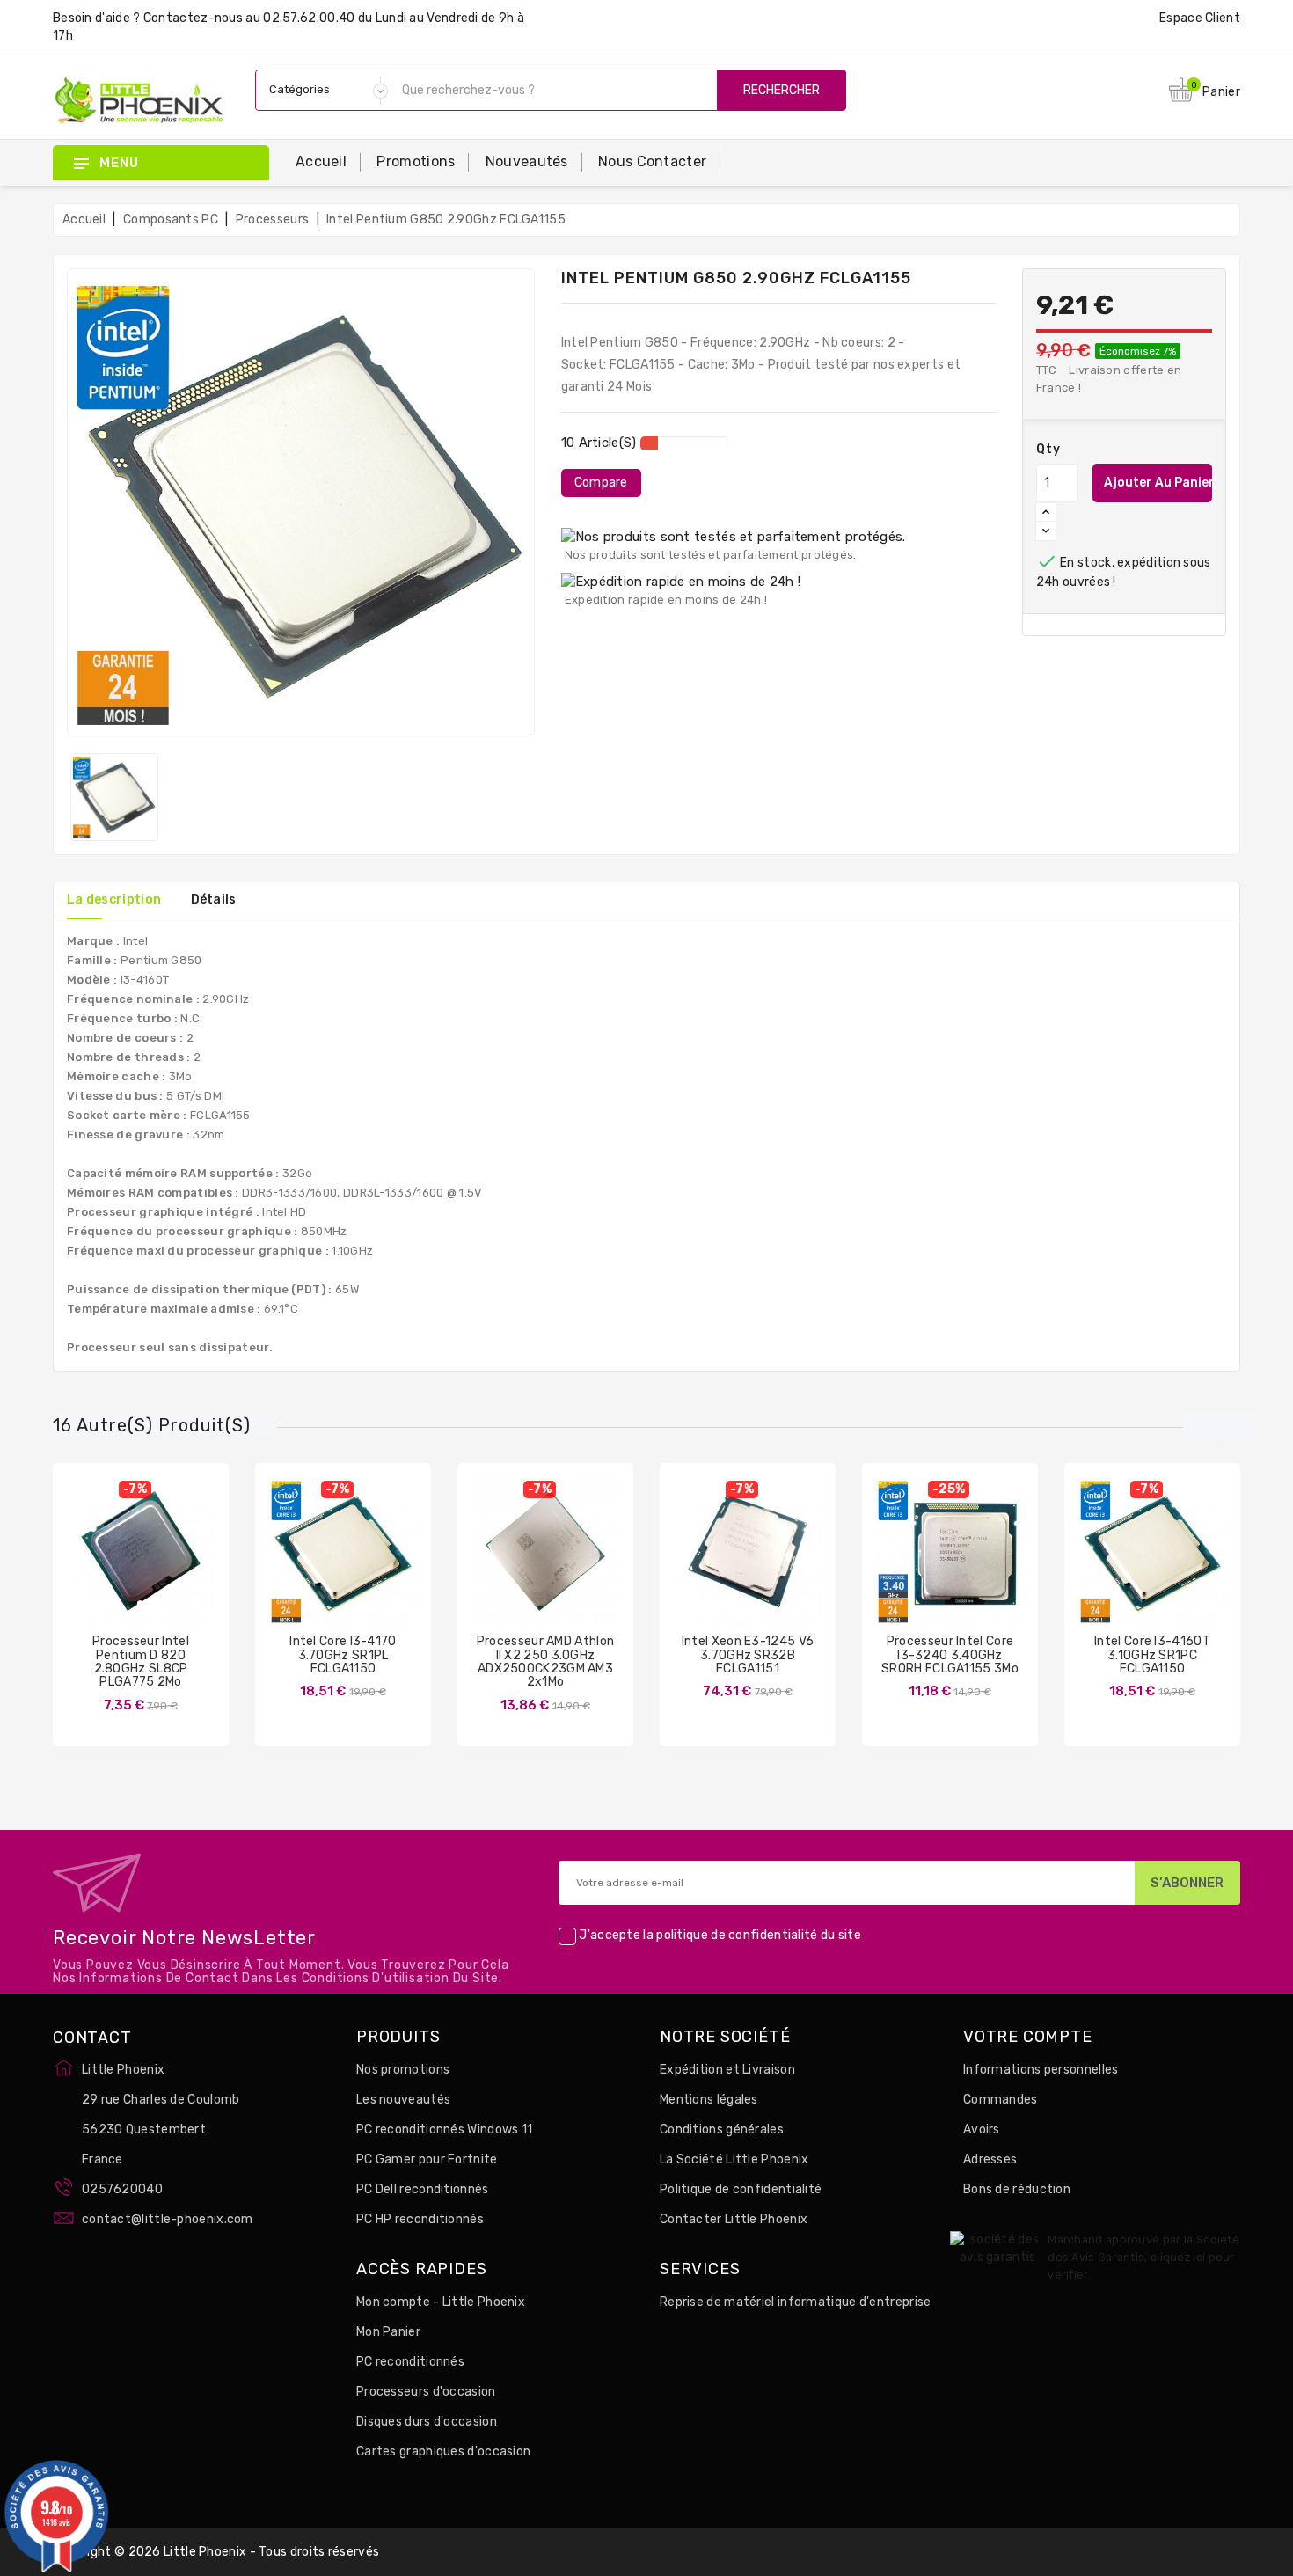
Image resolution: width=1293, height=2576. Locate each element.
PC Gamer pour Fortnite (427, 2159)
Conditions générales (722, 2130)
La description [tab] (114, 900)
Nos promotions (403, 2070)
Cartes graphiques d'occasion (443, 2452)
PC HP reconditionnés (420, 2219)
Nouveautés (527, 161)
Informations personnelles (1041, 2070)
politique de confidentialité (737, 1936)
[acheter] (291, 1570)
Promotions (416, 161)
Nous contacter (652, 161)
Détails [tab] (214, 900)
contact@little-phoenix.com (168, 2219)
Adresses (990, 2159)
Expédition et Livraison (727, 2070)
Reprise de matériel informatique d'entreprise (796, 2302)
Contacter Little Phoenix (734, 2219)
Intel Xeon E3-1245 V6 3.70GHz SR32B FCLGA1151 (748, 1655)
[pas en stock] (89, 1570)
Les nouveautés (403, 2100)
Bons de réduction (1017, 2189)
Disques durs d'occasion (427, 2422)
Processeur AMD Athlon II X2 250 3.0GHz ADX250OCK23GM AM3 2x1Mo (545, 1661)
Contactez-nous (193, 18)
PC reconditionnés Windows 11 (444, 2130)
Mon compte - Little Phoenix (441, 2302)
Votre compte (1028, 2038)
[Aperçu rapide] (158, 1570)
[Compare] (123, 1570)
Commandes (1001, 2100)
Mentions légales (709, 2100)
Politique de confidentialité (741, 2189)
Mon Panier (388, 2332)
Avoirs (982, 2130)
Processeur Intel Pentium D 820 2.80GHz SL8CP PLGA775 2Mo (141, 1661)
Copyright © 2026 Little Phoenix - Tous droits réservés (216, 2552)
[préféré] (193, 1570)
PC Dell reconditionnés (423, 2189)
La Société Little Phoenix (734, 2159)
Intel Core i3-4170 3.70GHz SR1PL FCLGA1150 (343, 1655)
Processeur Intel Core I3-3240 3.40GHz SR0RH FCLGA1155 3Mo (950, 1655)
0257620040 (122, 2189)
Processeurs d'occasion (426, 2392)
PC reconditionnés (410, 2362)
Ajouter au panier (1158, 483)
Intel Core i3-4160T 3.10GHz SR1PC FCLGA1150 (1152, 1655)
